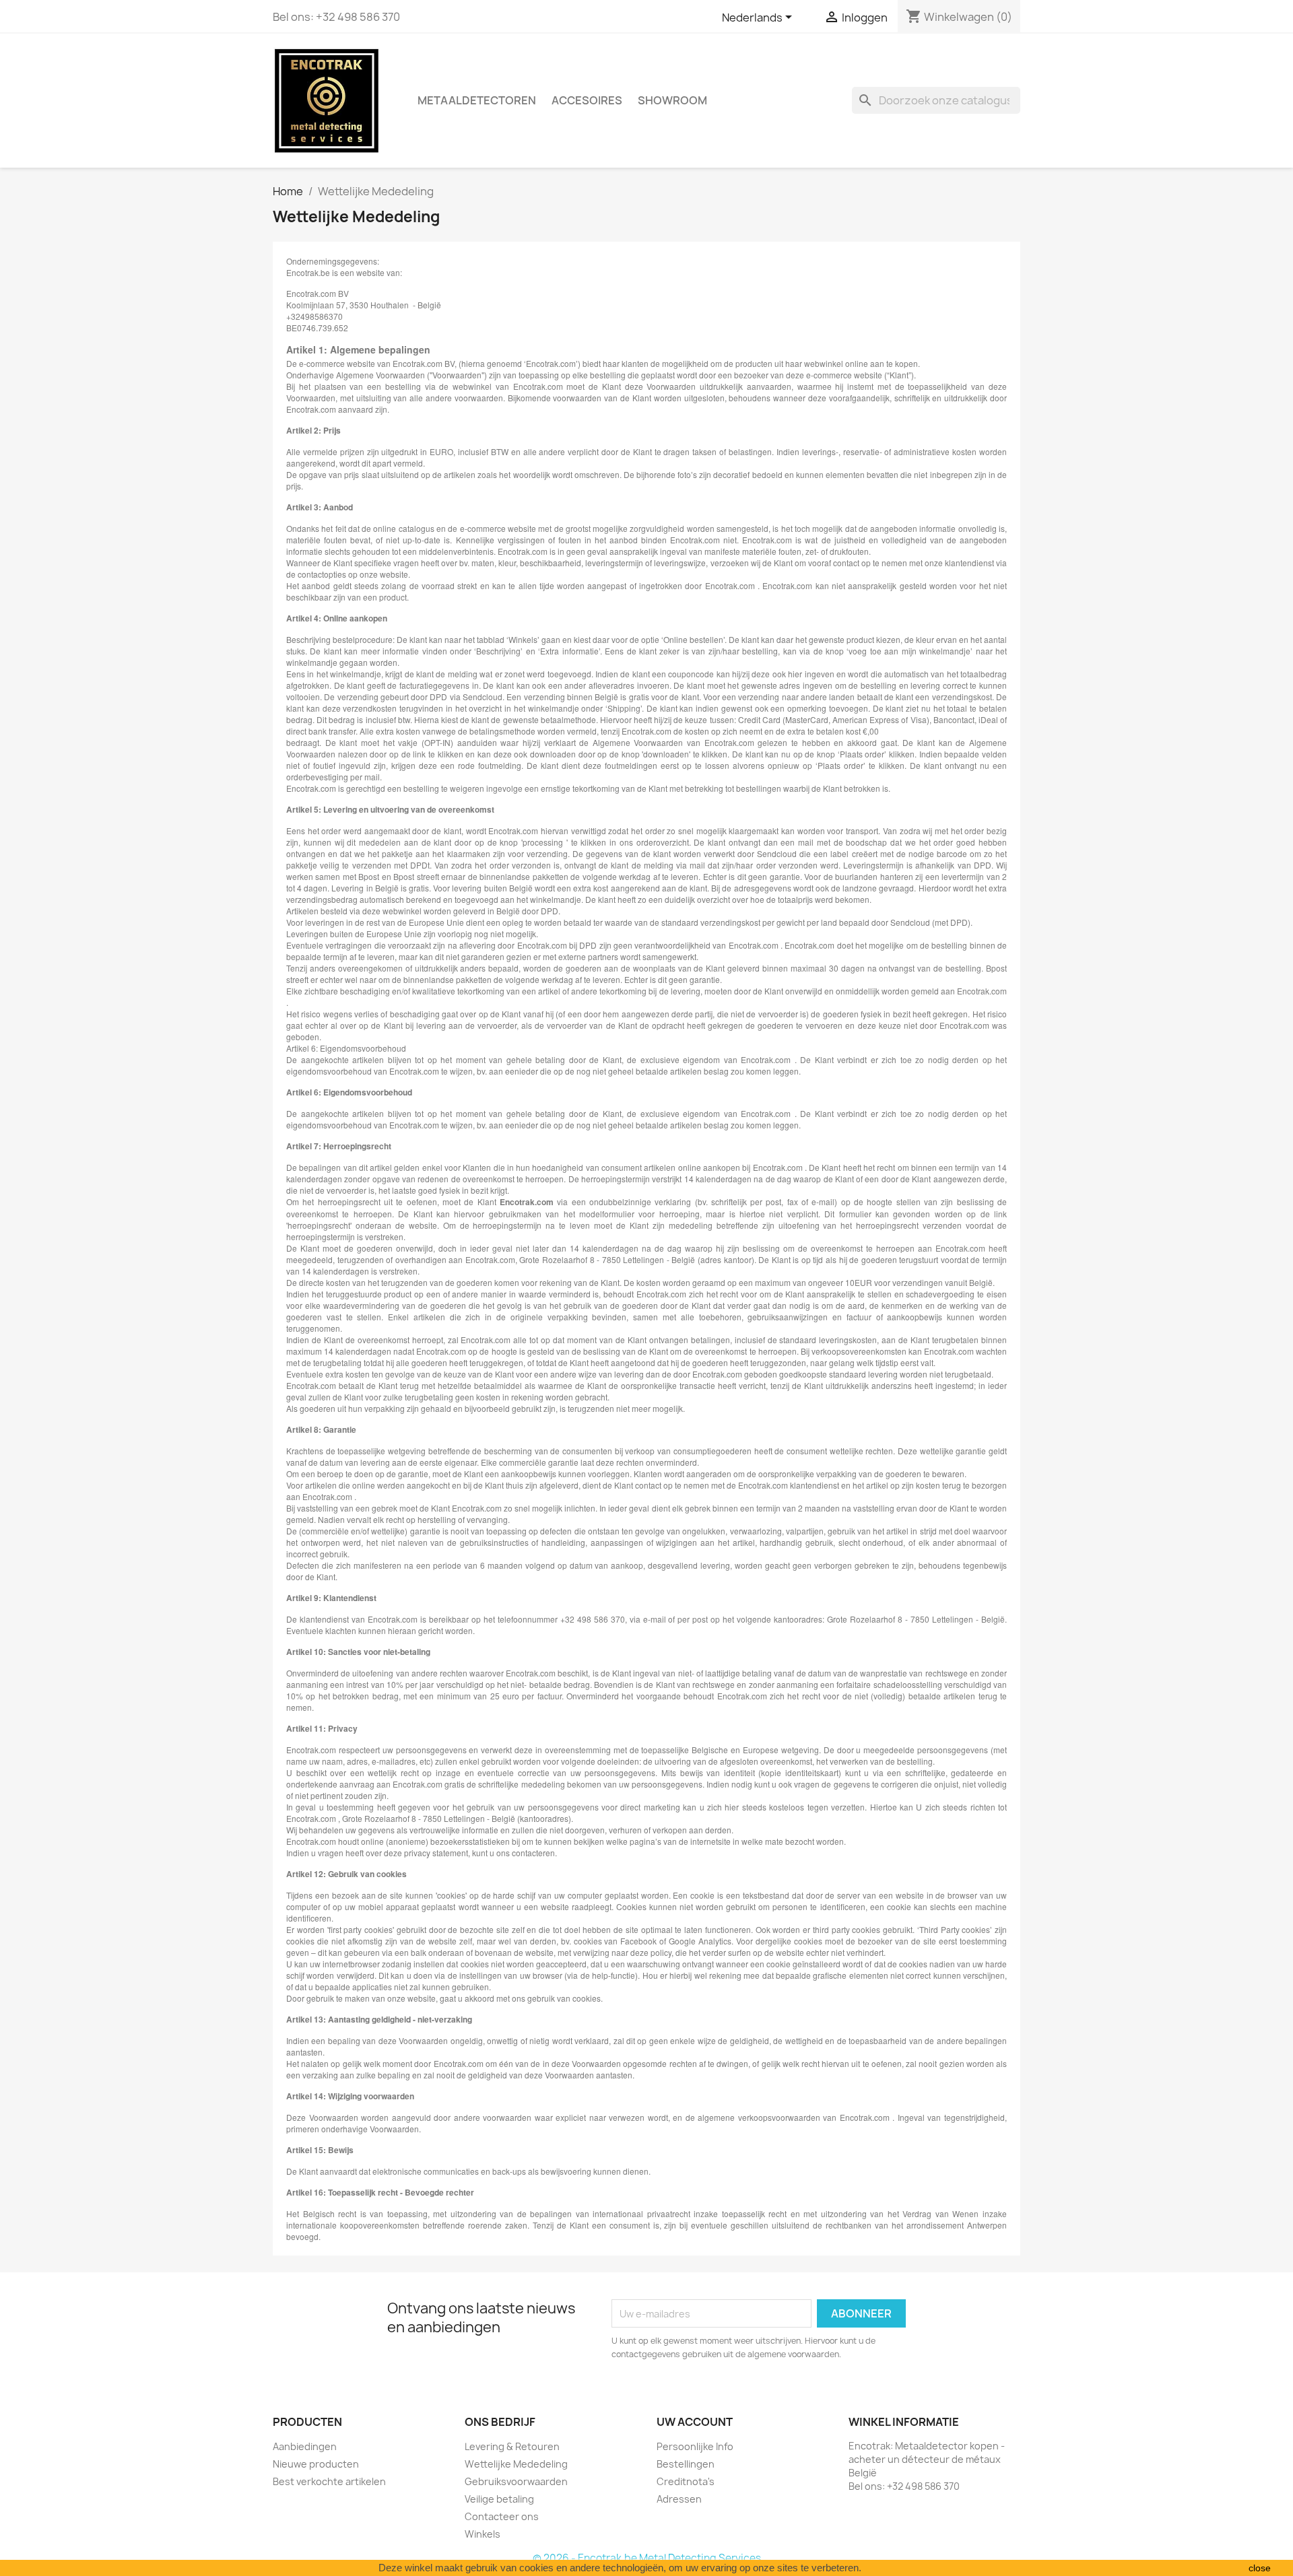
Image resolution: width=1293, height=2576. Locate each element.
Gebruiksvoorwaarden (516, 2481)
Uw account (695, 2422)
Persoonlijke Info (695, 2446)
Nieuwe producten (316, 2464)
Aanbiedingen (305, 2446)
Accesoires (587, 100)
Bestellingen (686, 2464)
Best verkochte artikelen (329, 2481)
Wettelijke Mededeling (516, 2464)
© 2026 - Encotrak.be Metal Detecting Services (647, 2558)
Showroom (672, 100)
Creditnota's (686, 2481)
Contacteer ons (502, 2516)
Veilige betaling (499, 2499)
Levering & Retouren (512, 2446)
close (1260, 2568)
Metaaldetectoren (477, 100)
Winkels (483, 2534)
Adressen (679, 2499)
